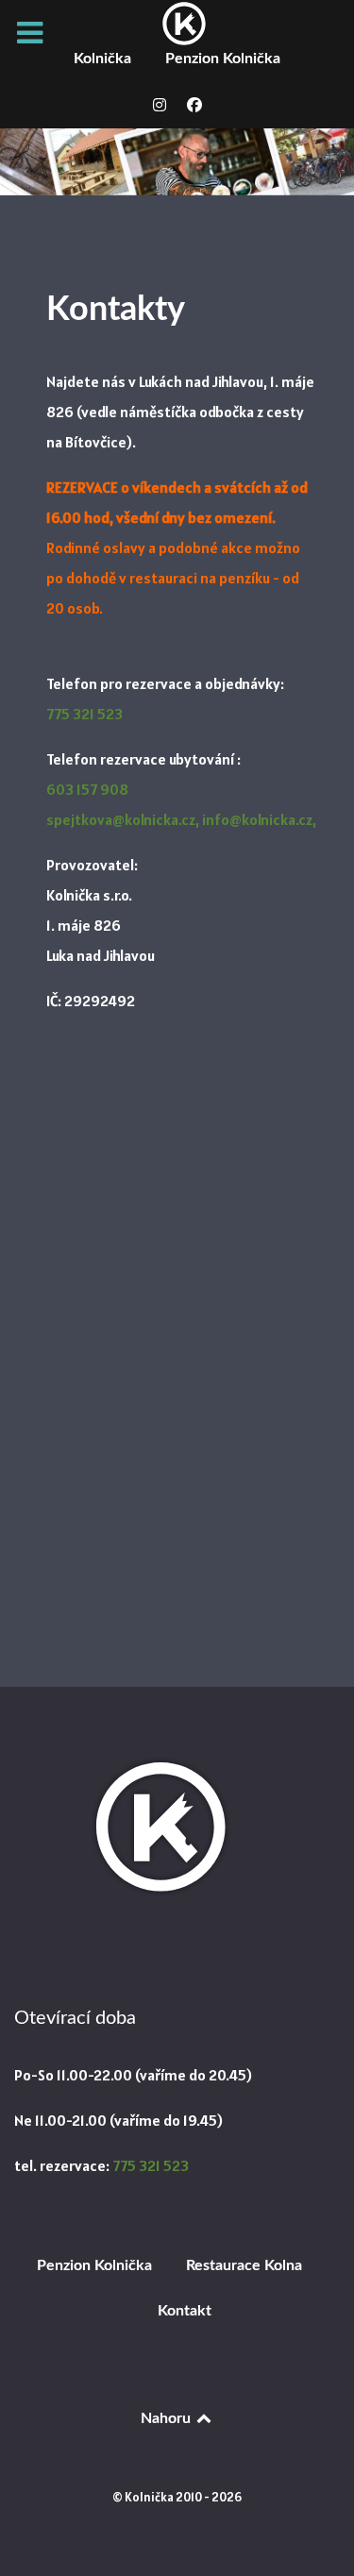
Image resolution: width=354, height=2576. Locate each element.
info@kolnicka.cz (257, 819)
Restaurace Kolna (244, 2265)
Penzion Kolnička (223, 59)
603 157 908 (87, 789)
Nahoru (168, 2418)
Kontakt (185, 2311)
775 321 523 (84, 714)
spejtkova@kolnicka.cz (121, 819)
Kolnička (102, 59)
